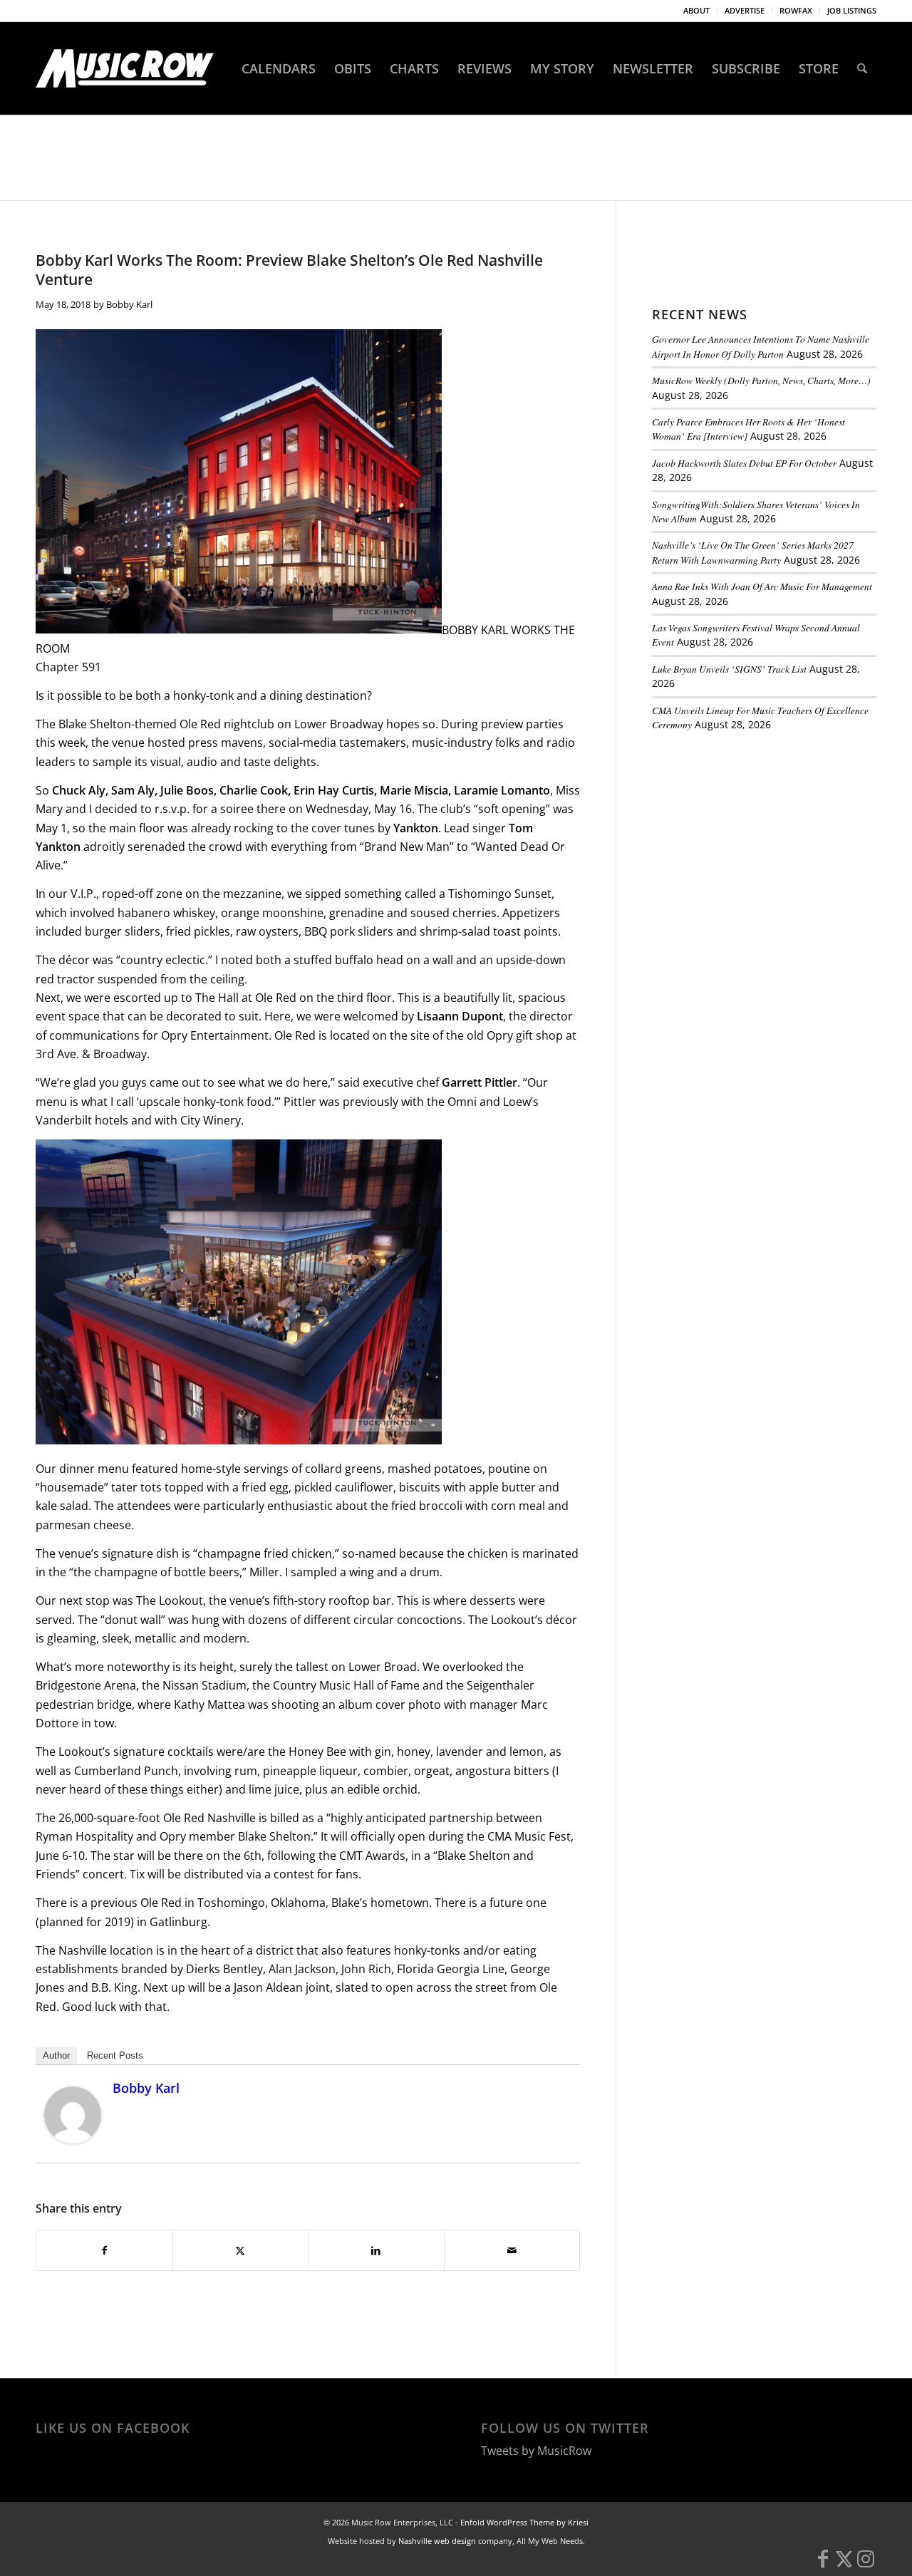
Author (56, 2055)
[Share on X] (241, 2250)
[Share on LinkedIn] (376, 2250)
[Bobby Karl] (73, 2139)
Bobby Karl (129, 304)
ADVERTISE (745, 10)
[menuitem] (697, 11)
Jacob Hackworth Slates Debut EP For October (744, 463)
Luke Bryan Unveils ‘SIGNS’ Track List (729, 669)
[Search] (862, 68)
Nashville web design (437, 2541)
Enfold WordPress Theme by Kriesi (524, 2522)
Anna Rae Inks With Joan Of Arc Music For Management (762, 586)
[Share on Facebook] (104, 2250)
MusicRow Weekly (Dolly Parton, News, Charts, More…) (761, 380)
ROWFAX (796, 10)
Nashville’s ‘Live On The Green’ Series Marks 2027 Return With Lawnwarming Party (753, 552)
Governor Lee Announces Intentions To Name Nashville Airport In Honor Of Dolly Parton (761, 346)
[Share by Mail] (512, 2250)
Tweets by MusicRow (536, 2451)
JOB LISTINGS (852, 10)
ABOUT (696, 10)
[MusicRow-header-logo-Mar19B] (125, 68)
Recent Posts (115, 2055)
